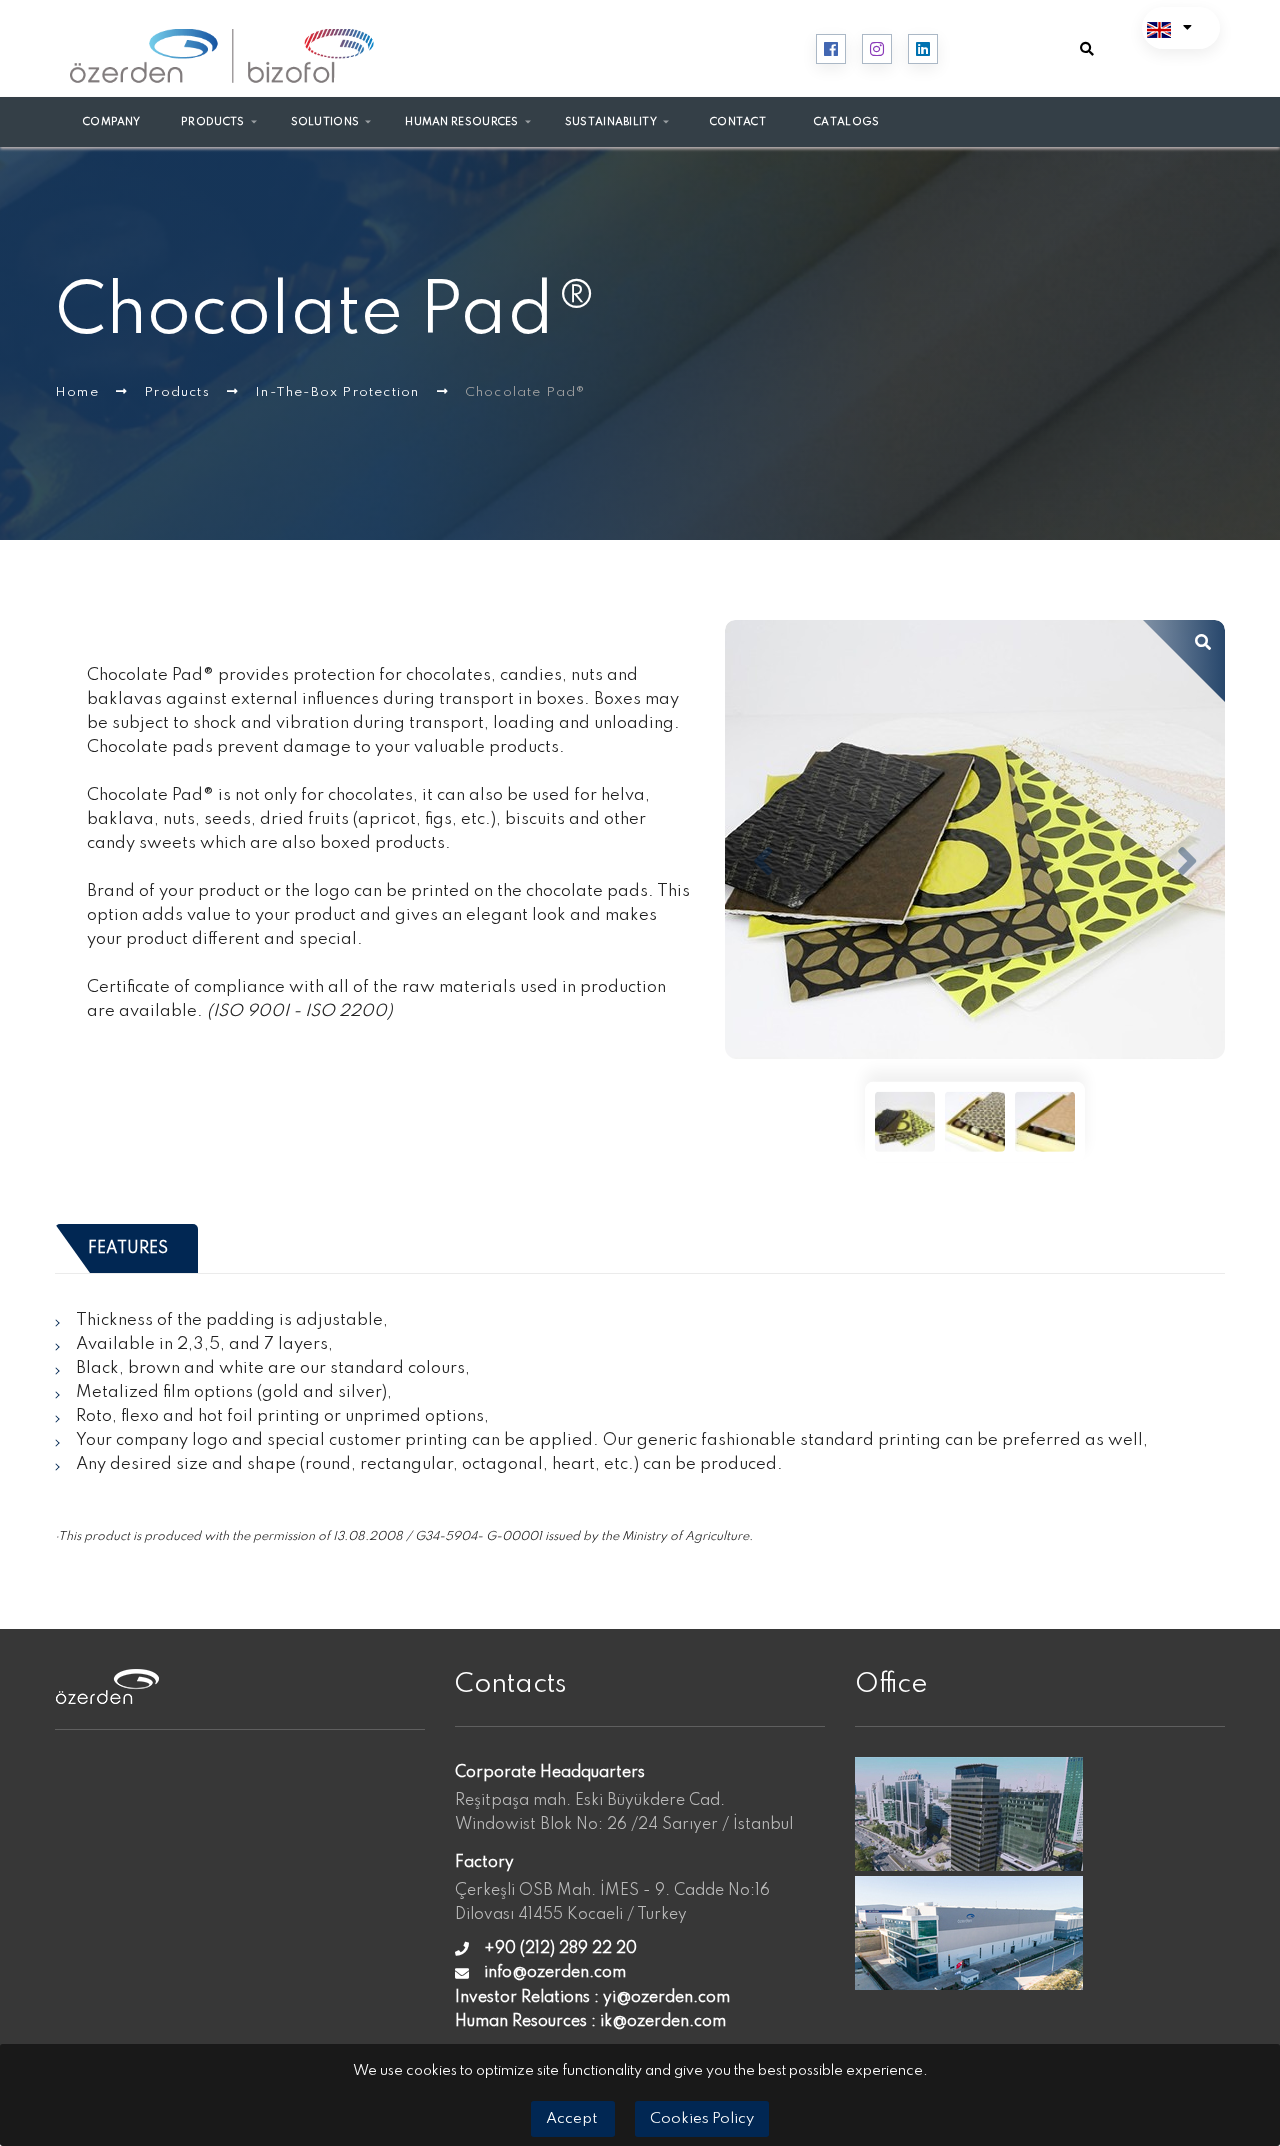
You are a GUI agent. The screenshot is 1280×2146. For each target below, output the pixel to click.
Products (179, 392)
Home (79, 392)
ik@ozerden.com (663, 2022)
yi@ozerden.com (666, 1998)
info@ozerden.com (555, 1973)
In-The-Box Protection (339, 392)
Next (1187, 862)
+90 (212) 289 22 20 (560, 1949)
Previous (763, 862)
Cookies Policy (702, 2119)
